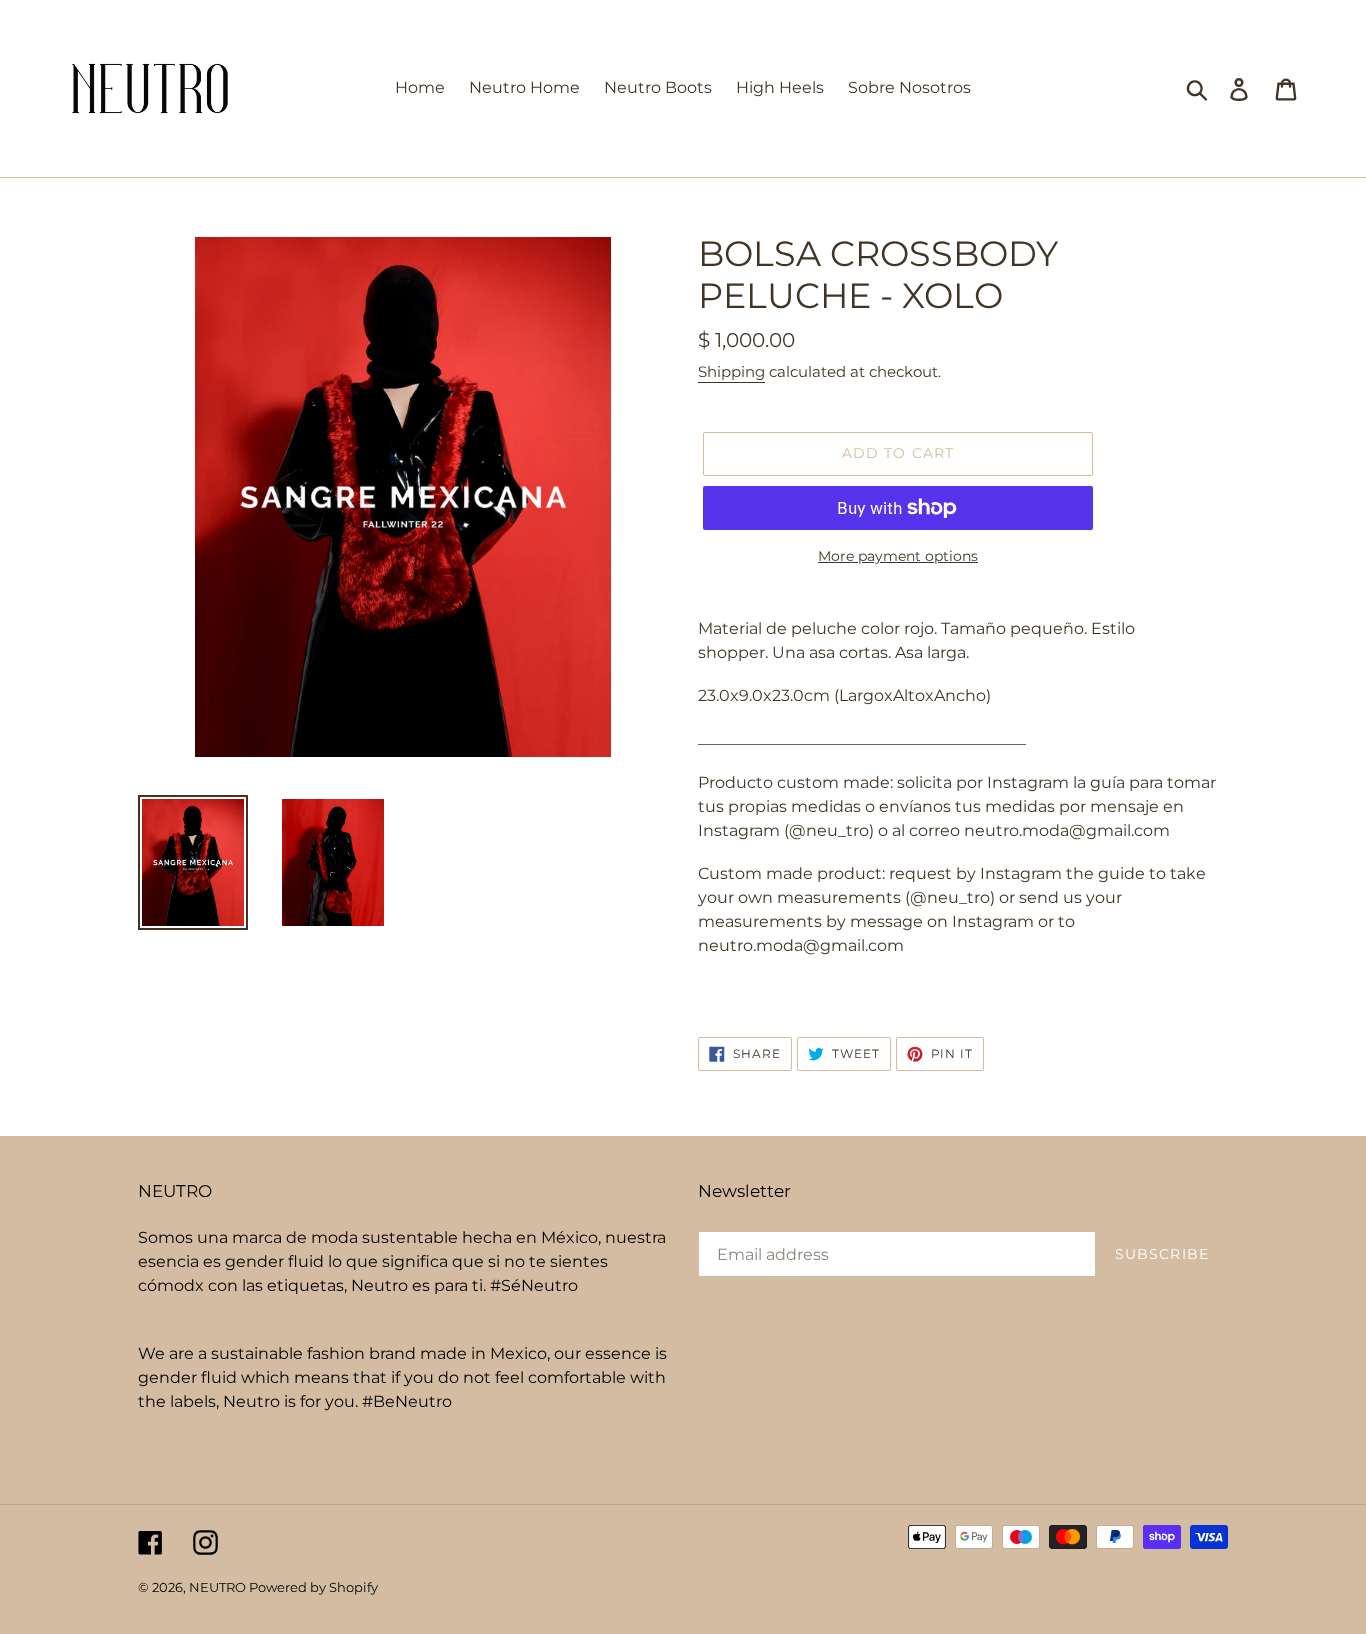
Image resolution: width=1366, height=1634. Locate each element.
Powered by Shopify (313, 1587)
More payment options (898, 556)
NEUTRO (219, 1587)
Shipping (731, 371)
